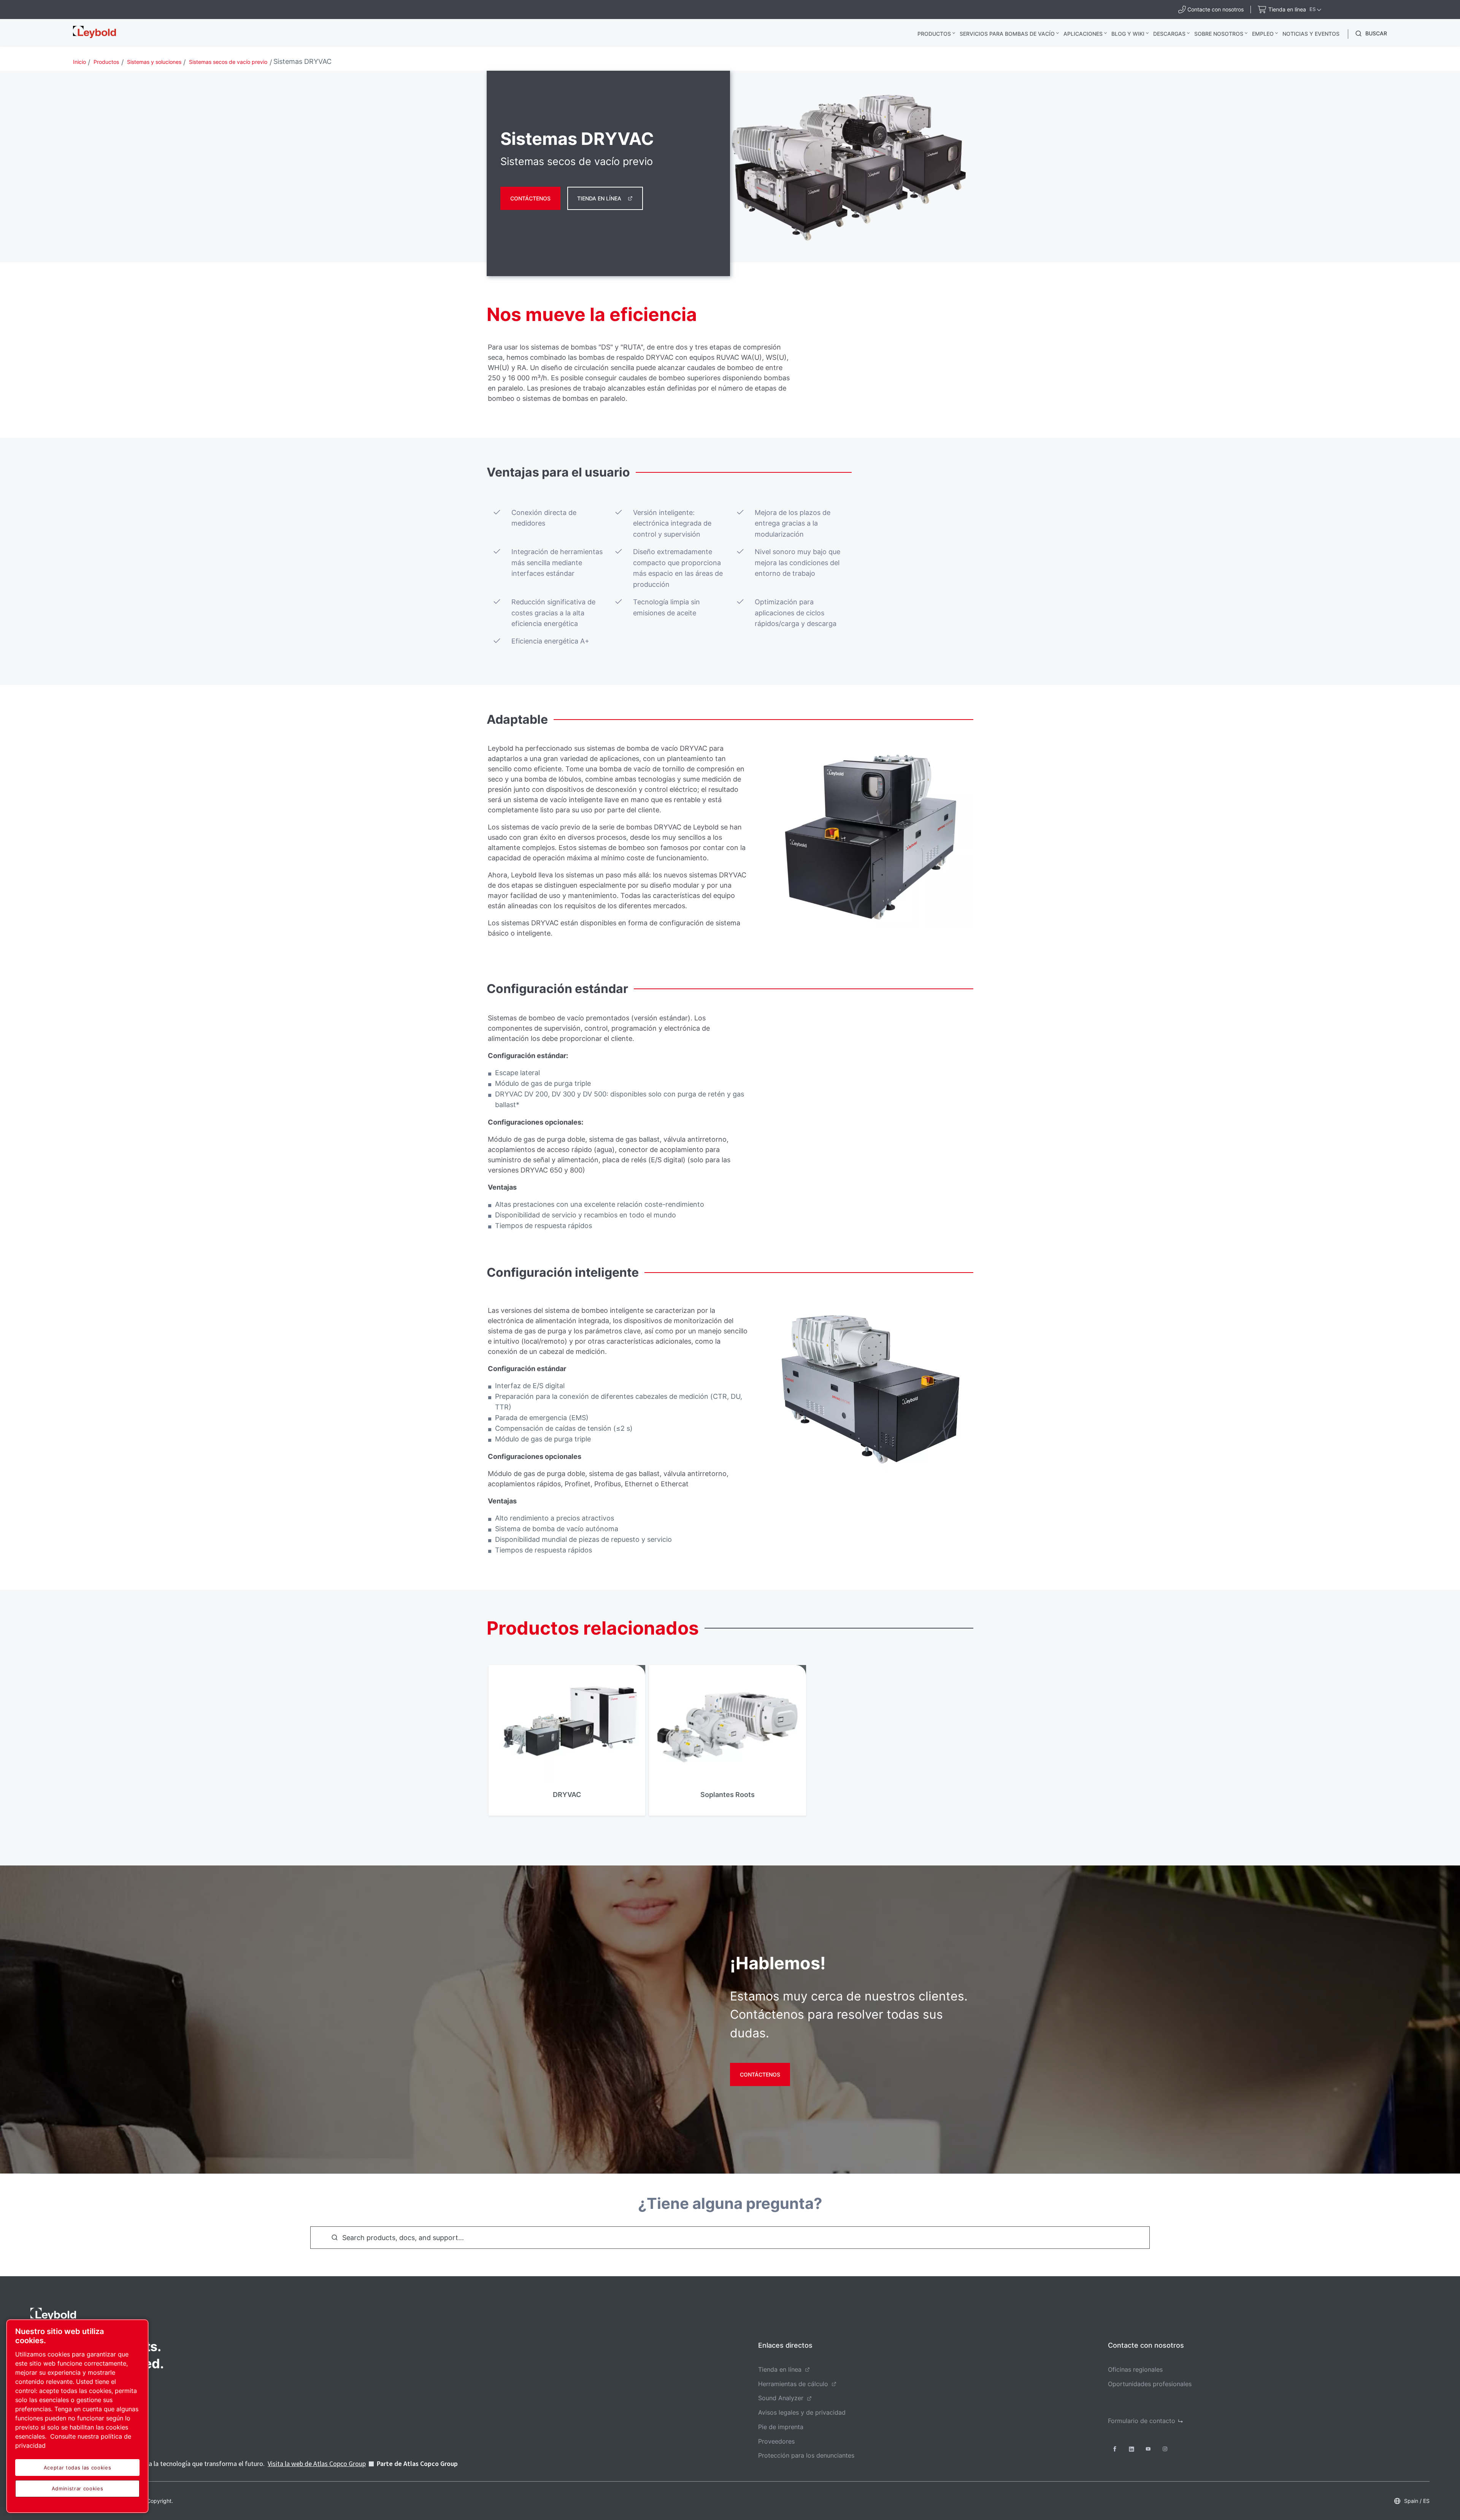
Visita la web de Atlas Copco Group (317, 2464)
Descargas (1169, 34)
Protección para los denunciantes (806, 2455)
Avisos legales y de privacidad (802, 2412)
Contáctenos (530, 198)
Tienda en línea (599, 198)
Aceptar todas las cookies (77, 2468)
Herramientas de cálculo (793, 2384)
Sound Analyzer (781, 2398)
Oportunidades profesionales (1150, 2384)
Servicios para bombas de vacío (1007, 34)
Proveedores (776, 2441)
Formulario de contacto (1142, 2421)
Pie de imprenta (781, 2427)
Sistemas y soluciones (154, 62)
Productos (934, 34)
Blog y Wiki (1128, 34)
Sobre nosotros (1219, 34)
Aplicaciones (1083, 34)
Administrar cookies (77, 2488)
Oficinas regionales (1135, 2369)
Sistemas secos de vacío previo (228, 62)
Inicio (79, 62)
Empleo (1263, 34)
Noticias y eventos (1311, 34)
